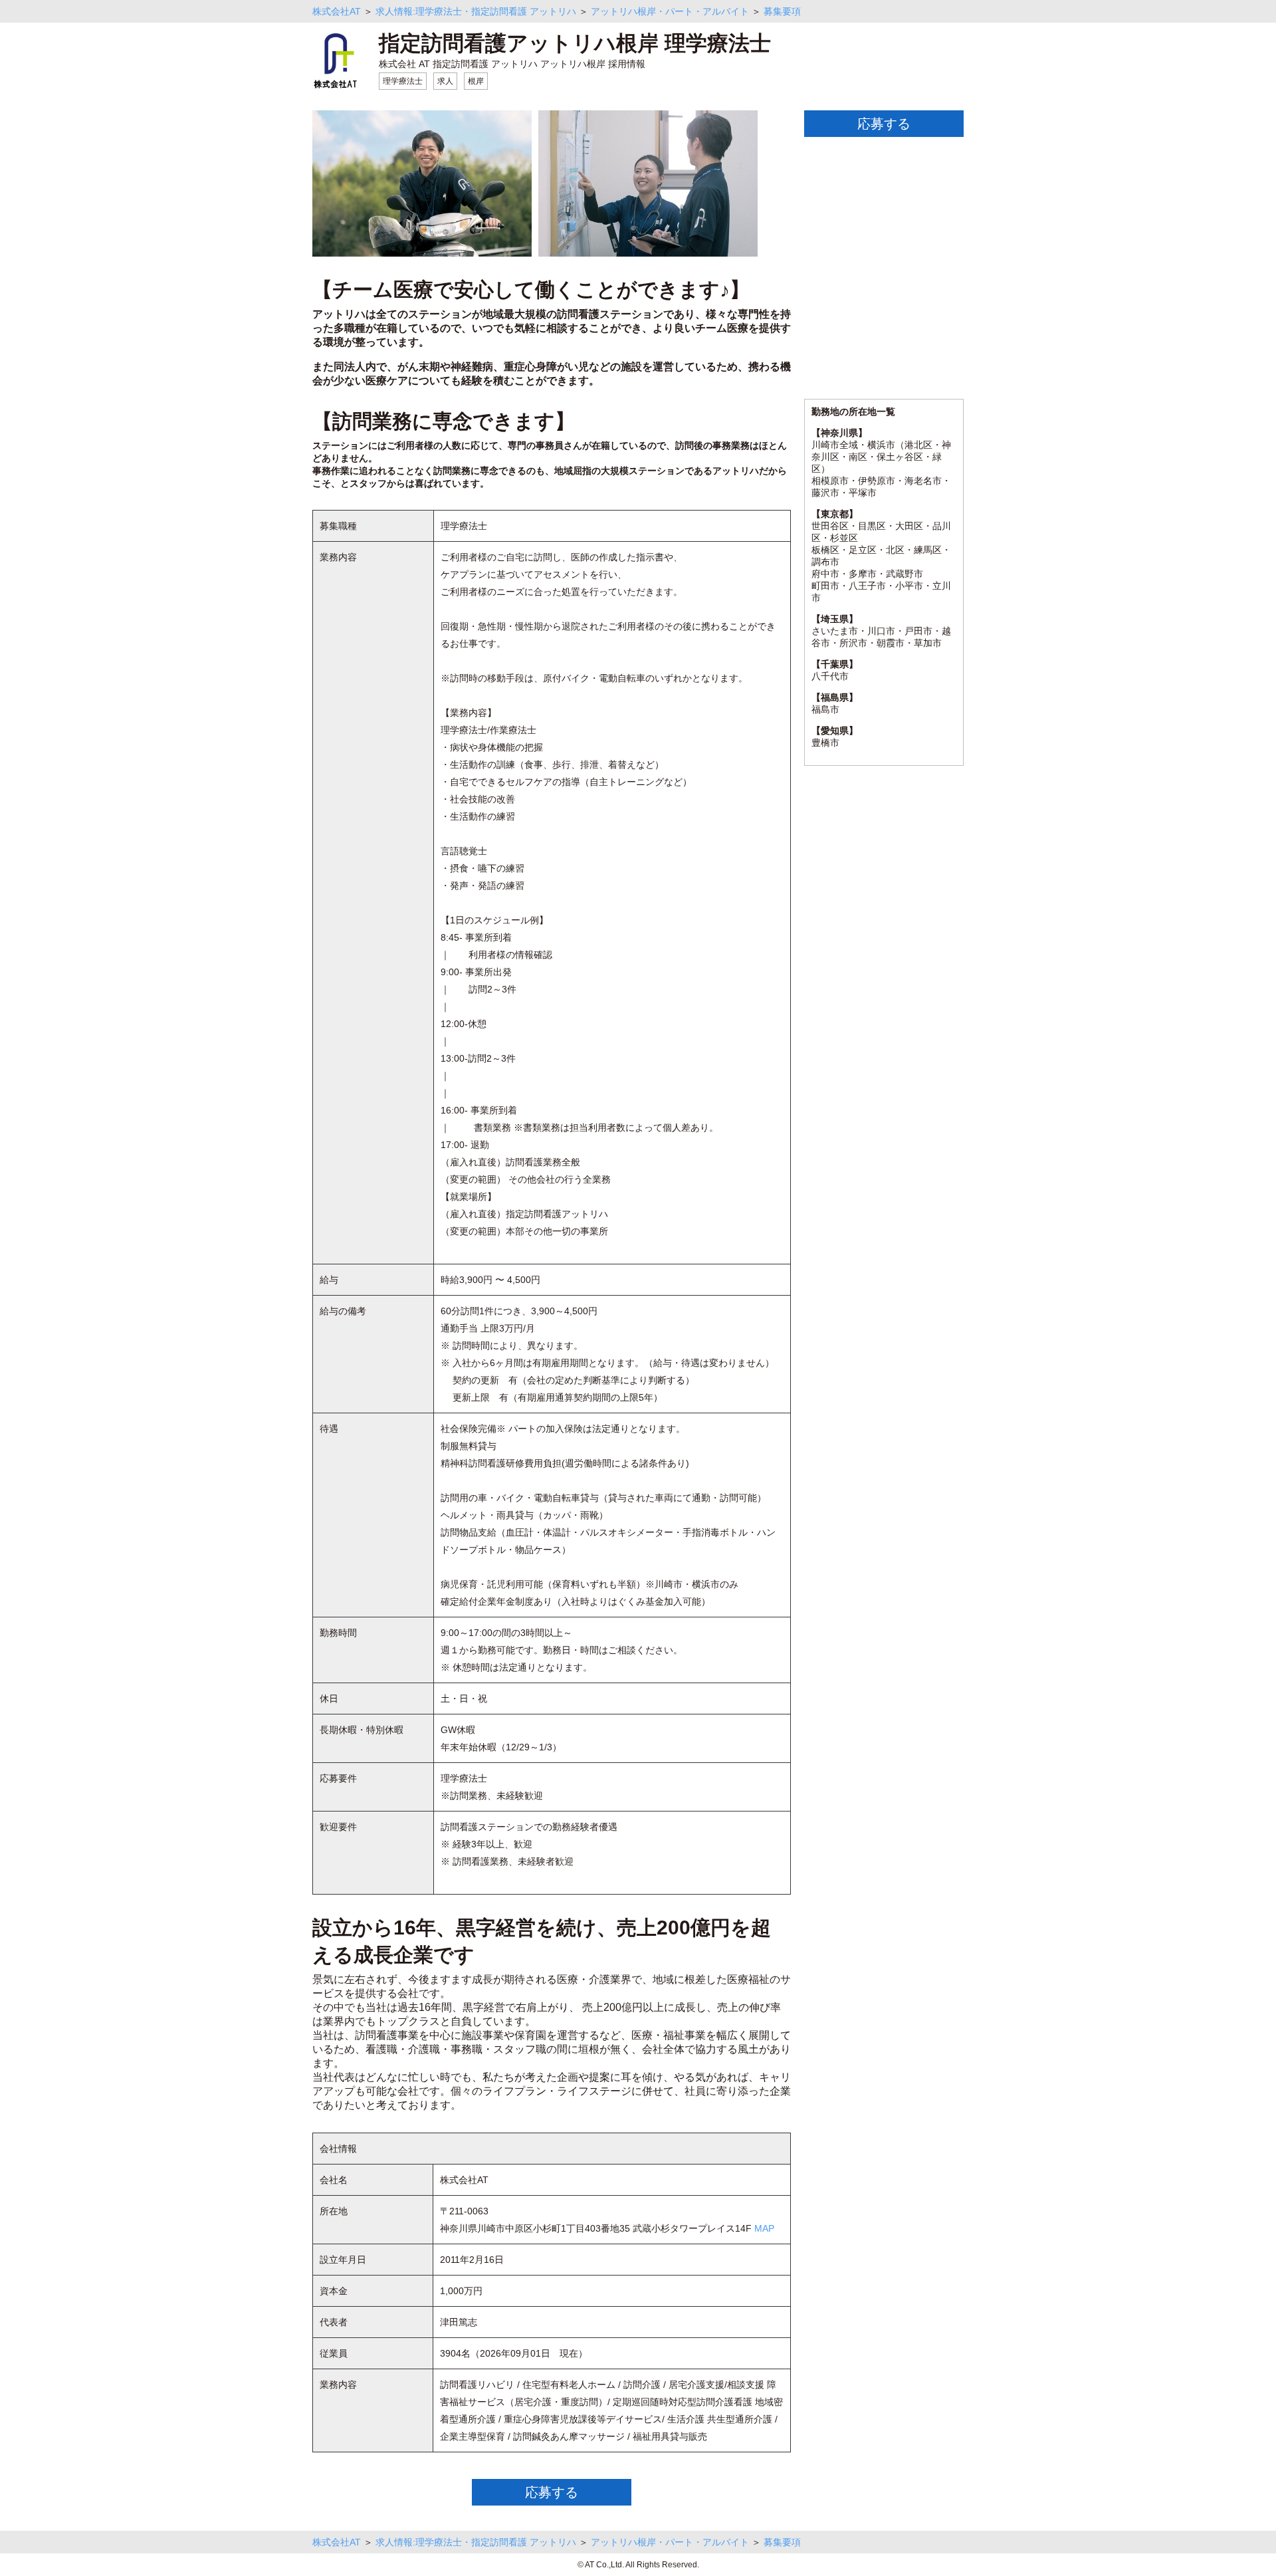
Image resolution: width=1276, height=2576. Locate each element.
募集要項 (782, 11)
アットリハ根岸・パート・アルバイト (670, 11)
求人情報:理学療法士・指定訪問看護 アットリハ (476, 11)
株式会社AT (337, 11)
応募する (552, 2492)
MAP (764, 2228)
